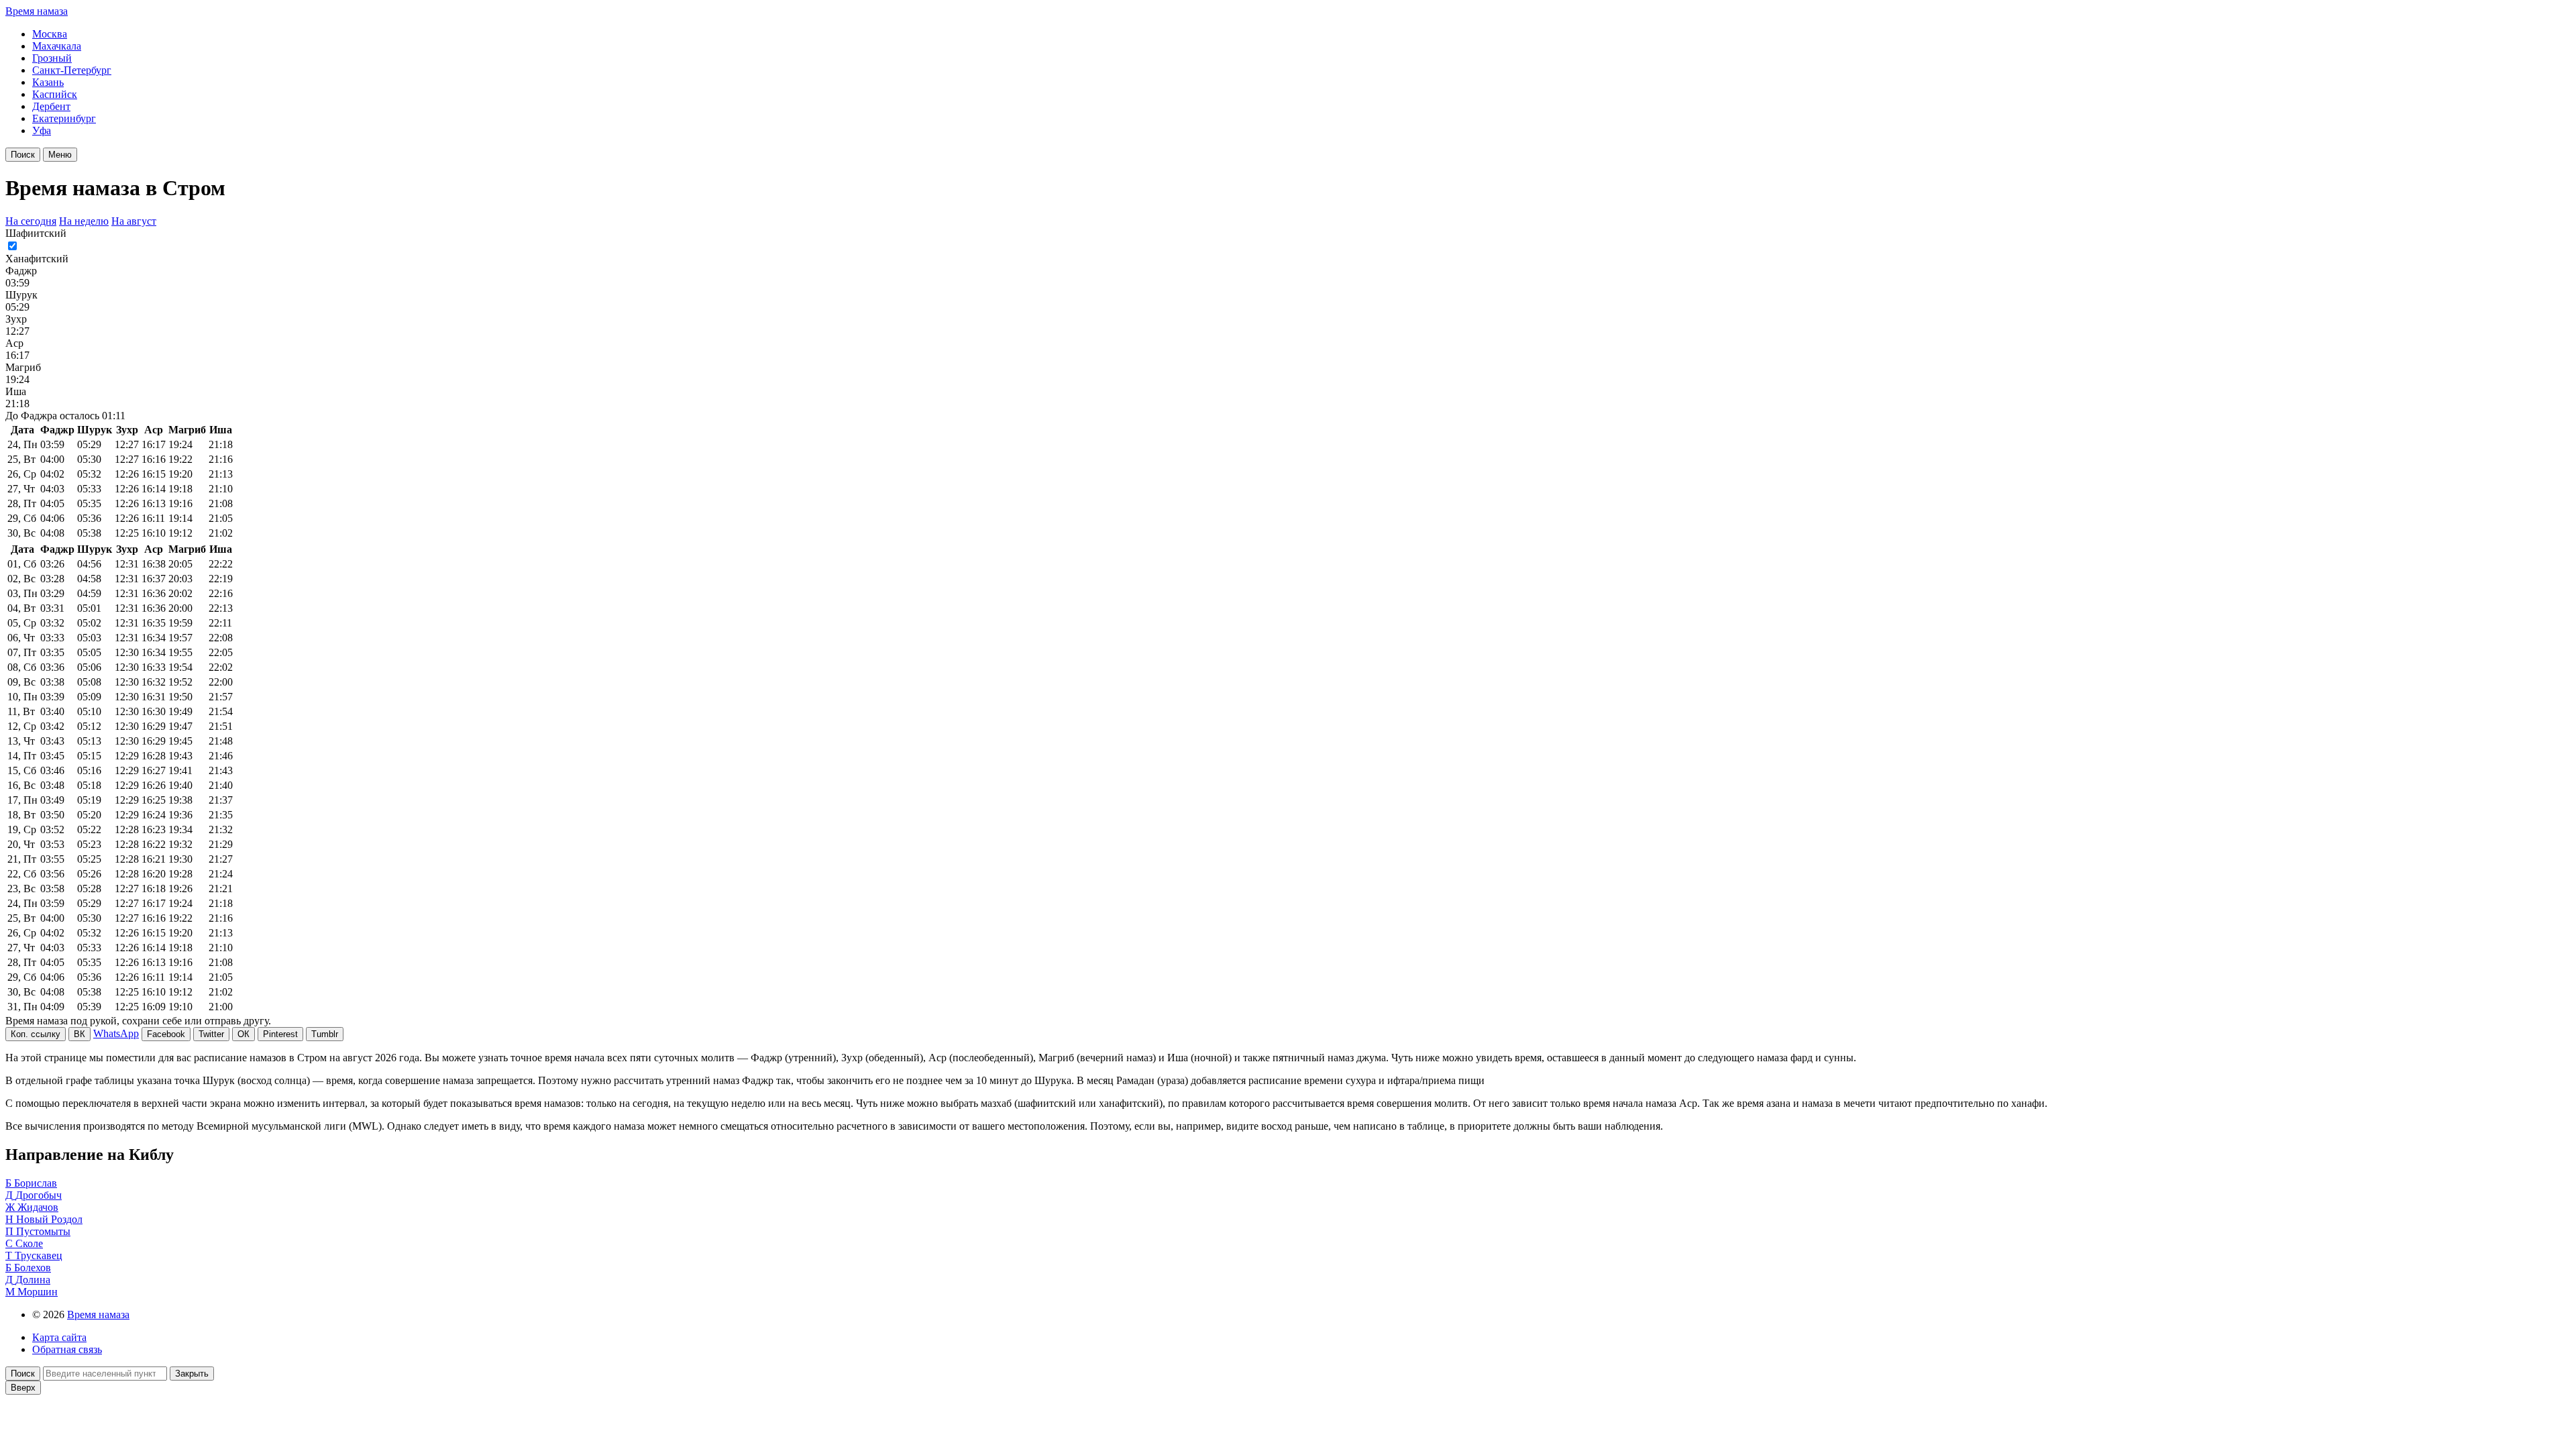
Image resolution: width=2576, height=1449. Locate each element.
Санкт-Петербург (72, 70)
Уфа (42, 130)
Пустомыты (43, 1231)
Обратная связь (67, 1349)
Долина (33, 1280)
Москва (50, 34)
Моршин (38, 1292)
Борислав (36, 1183)
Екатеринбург (64, 118)
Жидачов (38, 1207)
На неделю (84, 221)
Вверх (23, 1388)
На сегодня (31, 221)
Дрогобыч (39, 1195)
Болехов (33, 1268)
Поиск (23, 155)
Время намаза (37, 11)
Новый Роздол (49, 1219)
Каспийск (55, 94)
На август (134, 221)
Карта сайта (59, 1337)
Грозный (52, 58)
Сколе (29, 1243)
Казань (48, 82)
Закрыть (192, 1374)
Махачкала (57, 46)
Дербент (51, 106)
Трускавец (39, 1255)
